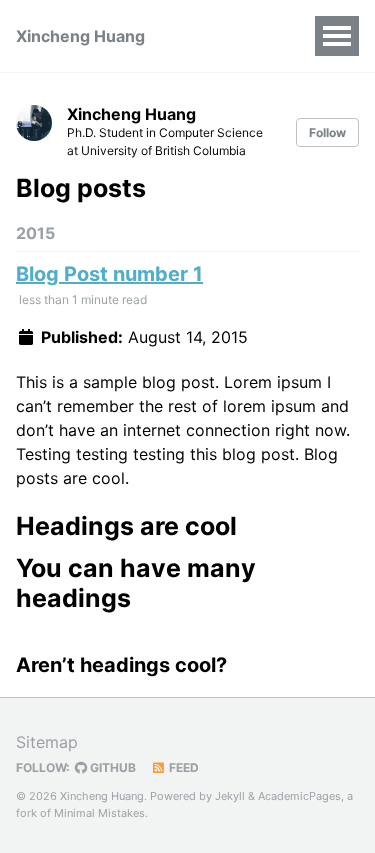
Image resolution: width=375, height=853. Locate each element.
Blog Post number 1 (109, 274)
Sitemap (47, 742)
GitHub (111, 767)
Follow (327, 132)
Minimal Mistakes (99, 813)
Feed (182, 767)
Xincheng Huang (80, 36)
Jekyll (230, 796)
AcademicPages (299, 796)
